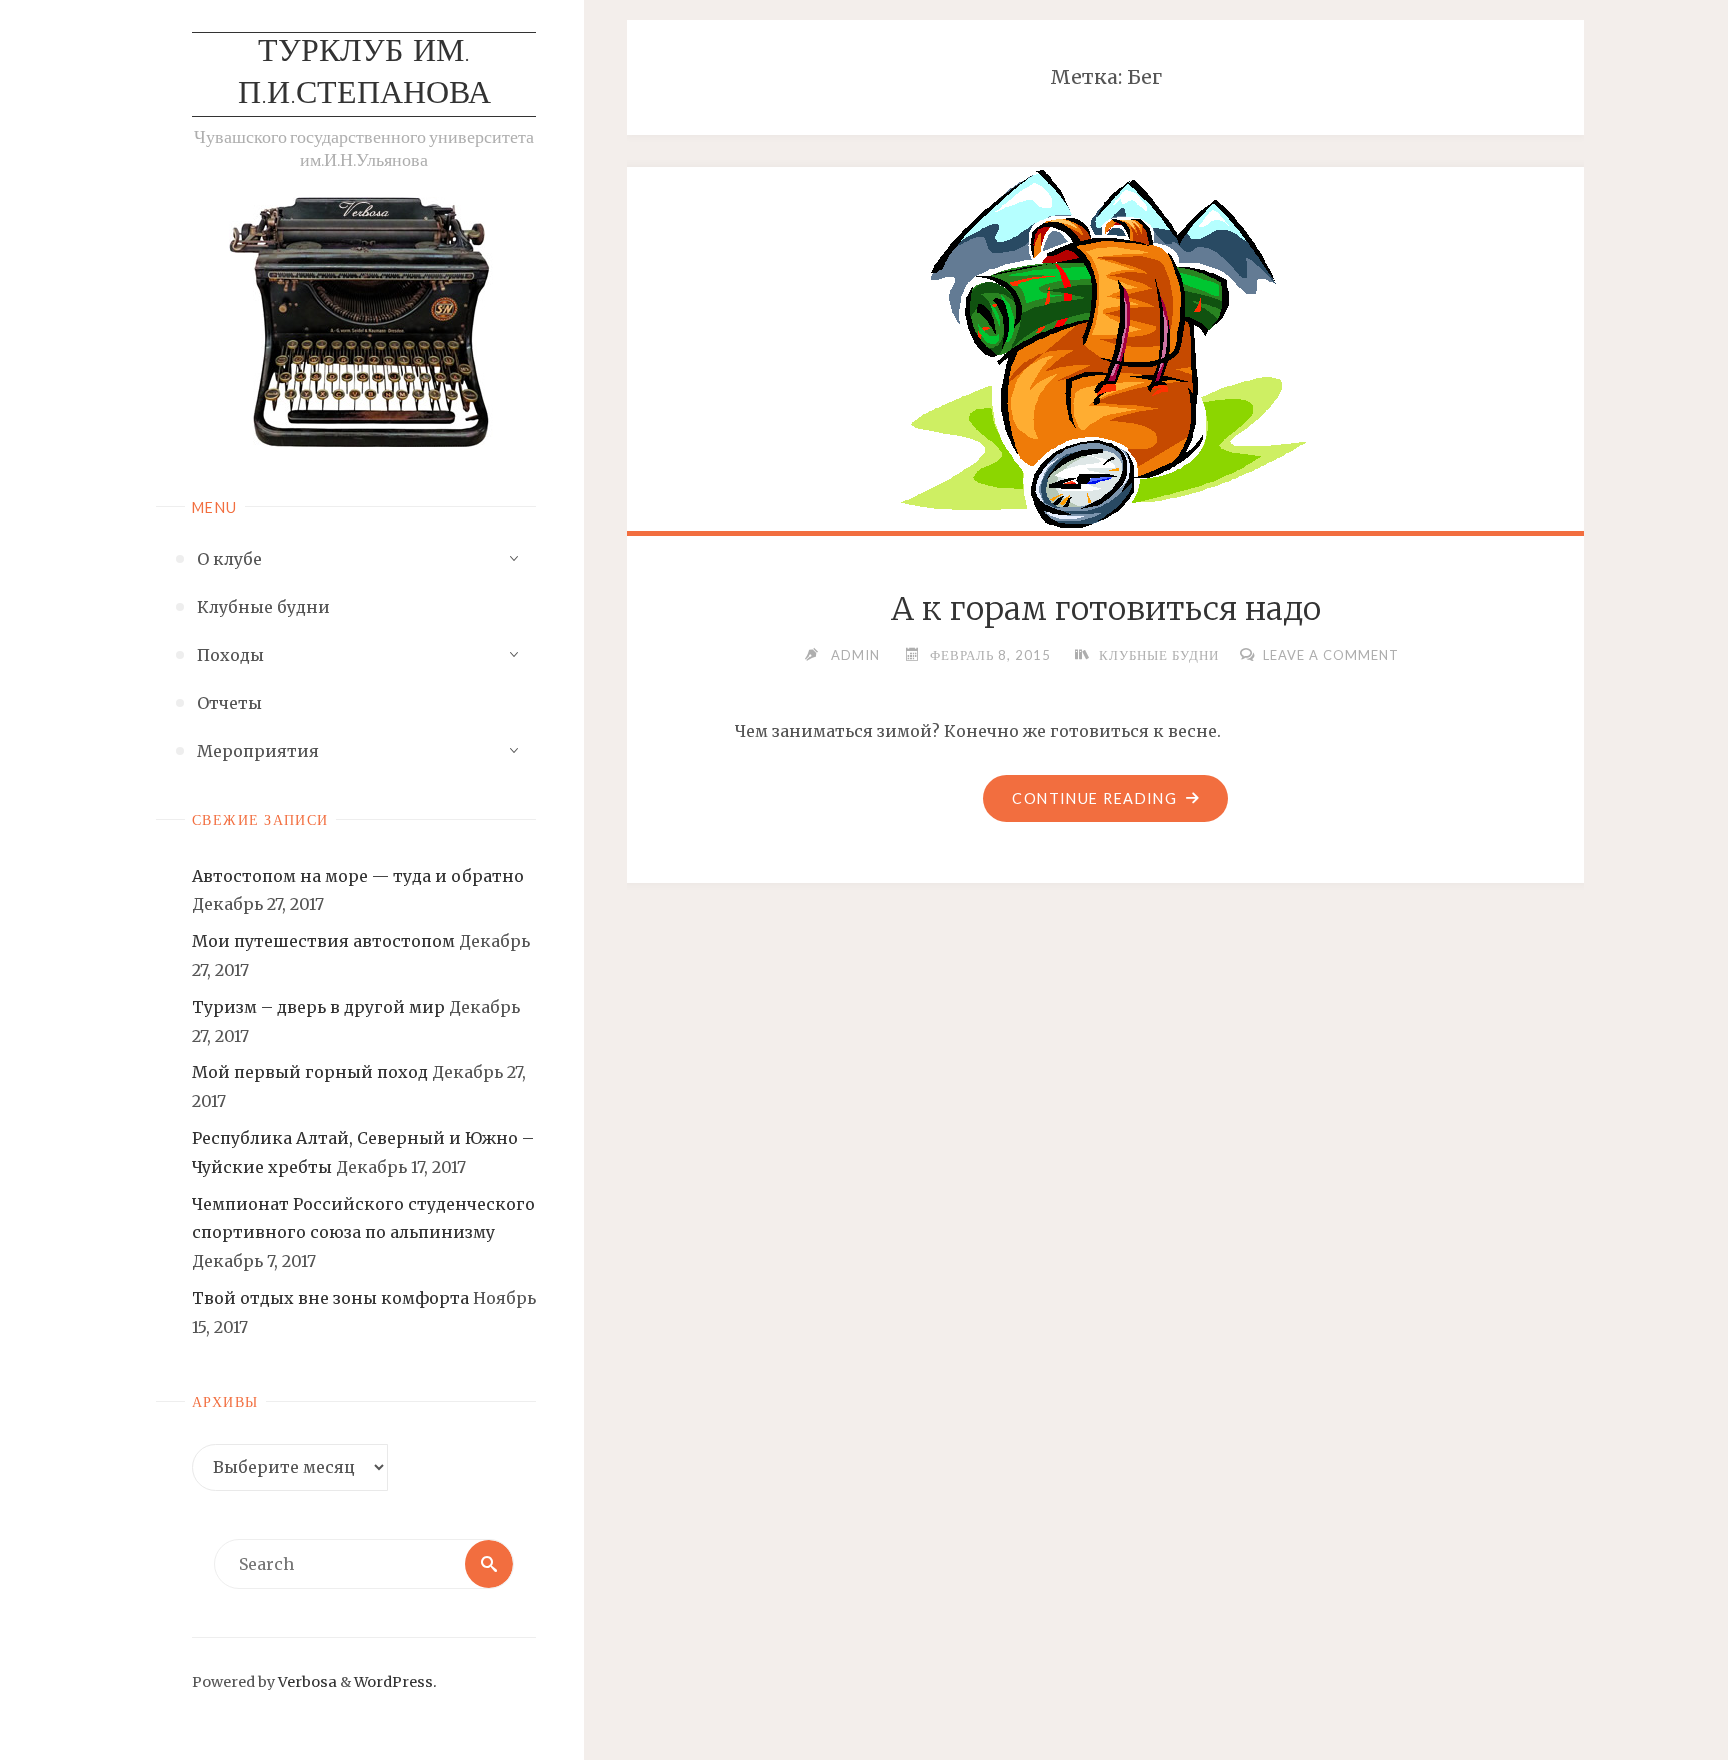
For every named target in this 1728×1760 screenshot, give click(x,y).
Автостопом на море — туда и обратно (358, 876)
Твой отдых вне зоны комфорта (330, 1298)
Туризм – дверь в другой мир (318, 1007)
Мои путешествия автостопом (323, 941)
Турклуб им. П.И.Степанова (364, 74)
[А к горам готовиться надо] (1105, 349)
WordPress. (395, 1682)
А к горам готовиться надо (1106, 609)
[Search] (489, 1564)
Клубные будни (1159, 655)
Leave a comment (1331, 655)
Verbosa (306, 1682)
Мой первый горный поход (310, 1072)
